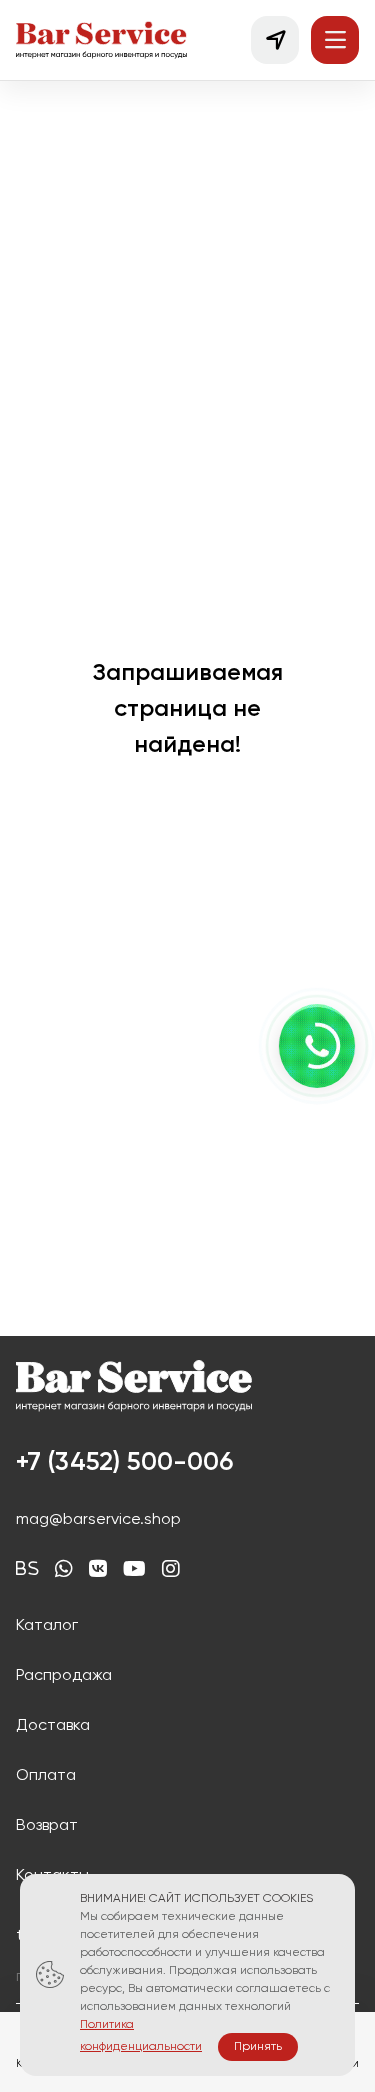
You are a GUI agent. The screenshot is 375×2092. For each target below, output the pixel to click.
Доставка (53, 1726)
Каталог (47, 1626)
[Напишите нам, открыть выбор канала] (317, 1046)
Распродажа (64, 1676)
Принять (258, 2047)
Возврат (47, 1826)
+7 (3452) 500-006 (124, 1463)
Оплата (46, 1776)
